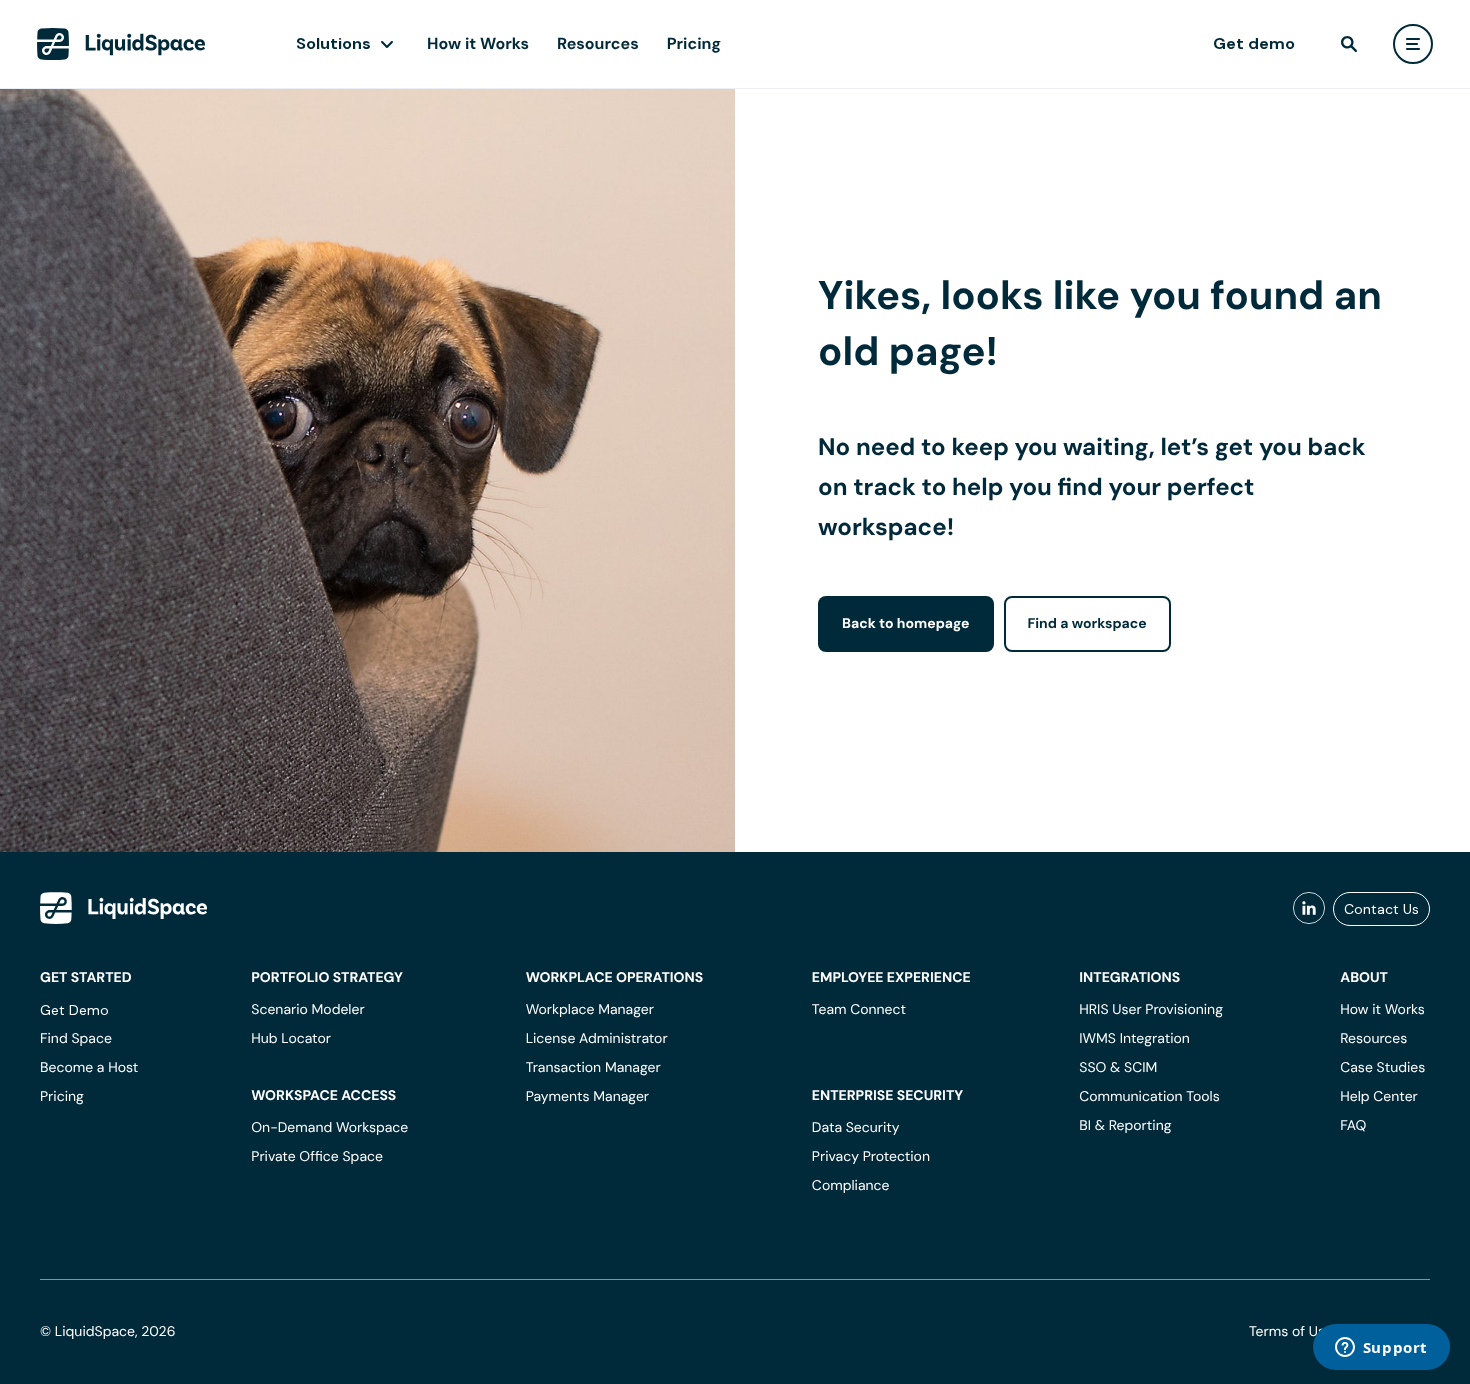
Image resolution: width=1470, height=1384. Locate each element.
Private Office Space (317, 1157)
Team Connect (859, 1010)
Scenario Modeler (307, 1010)
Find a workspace (1087, 624)
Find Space (76, 1039)
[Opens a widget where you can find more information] (1381, 1349)
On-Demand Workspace (329, 1128)
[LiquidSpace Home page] (121, 44)
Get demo (1254, 43)
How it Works (478, 43)
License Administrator (597, 1039)
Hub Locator (291, 1039)
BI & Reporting (1125, 1126)
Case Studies (1382, 1068)
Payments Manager (587, 1097)
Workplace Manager (590, 1010)
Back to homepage (905, 624)
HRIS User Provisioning (1151, 1010)
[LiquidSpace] (124, 908)
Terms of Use (1291, 1332)
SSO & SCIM (1118, 1068)
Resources (598, 43)
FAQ (1353, 1126)
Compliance (851, 1186)
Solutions (333, 43)
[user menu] (1413, 44)
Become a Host (89, 1068)
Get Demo (74, 1010)
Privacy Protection (871, 1157)
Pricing (694, 43)
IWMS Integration (1134, 1039)
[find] (1349, 44)
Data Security (856, 1128)
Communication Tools (1149, 1097)
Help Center (1379, 1097)
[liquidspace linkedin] (1309, 909)
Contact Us (1381, 909)
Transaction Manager (593, 1068)
